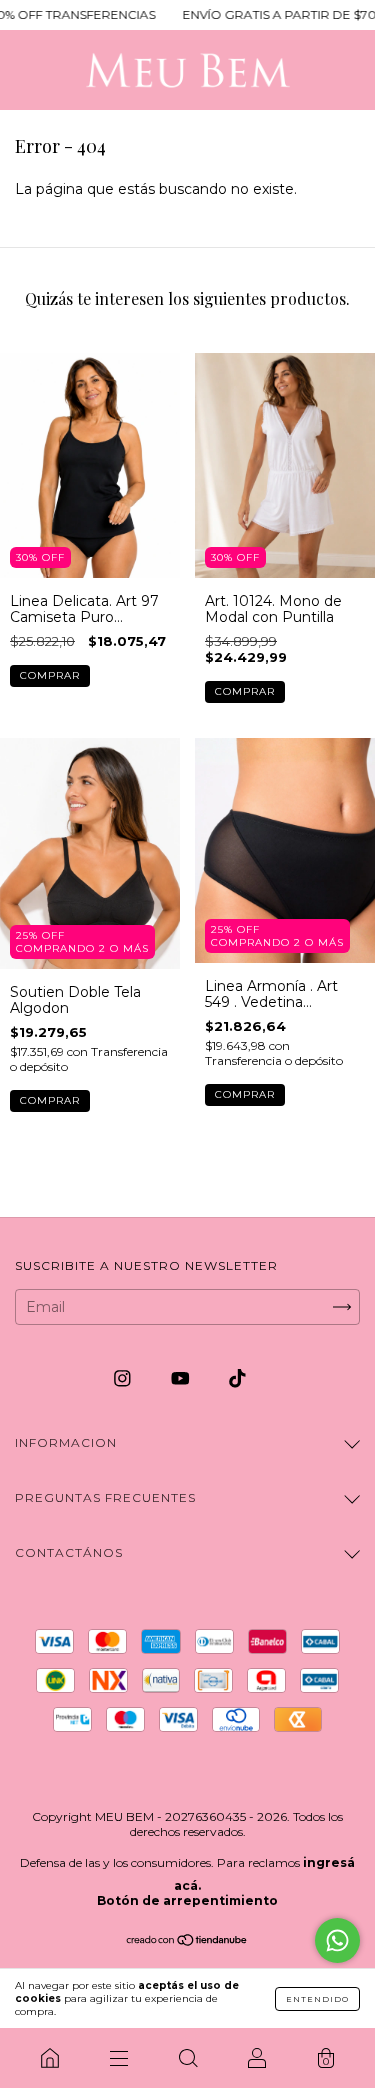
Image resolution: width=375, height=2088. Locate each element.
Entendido (317, 1999)
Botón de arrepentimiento (187, 1900)
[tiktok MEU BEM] (237, 1378)
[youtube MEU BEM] (182, 1378)
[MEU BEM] (49, 2058)
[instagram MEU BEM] (124, 1378)
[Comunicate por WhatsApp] (337, 1940)
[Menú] (118, 2058)
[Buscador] (187, 2058)
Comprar (50, 675)
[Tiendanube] (187, 1941)
